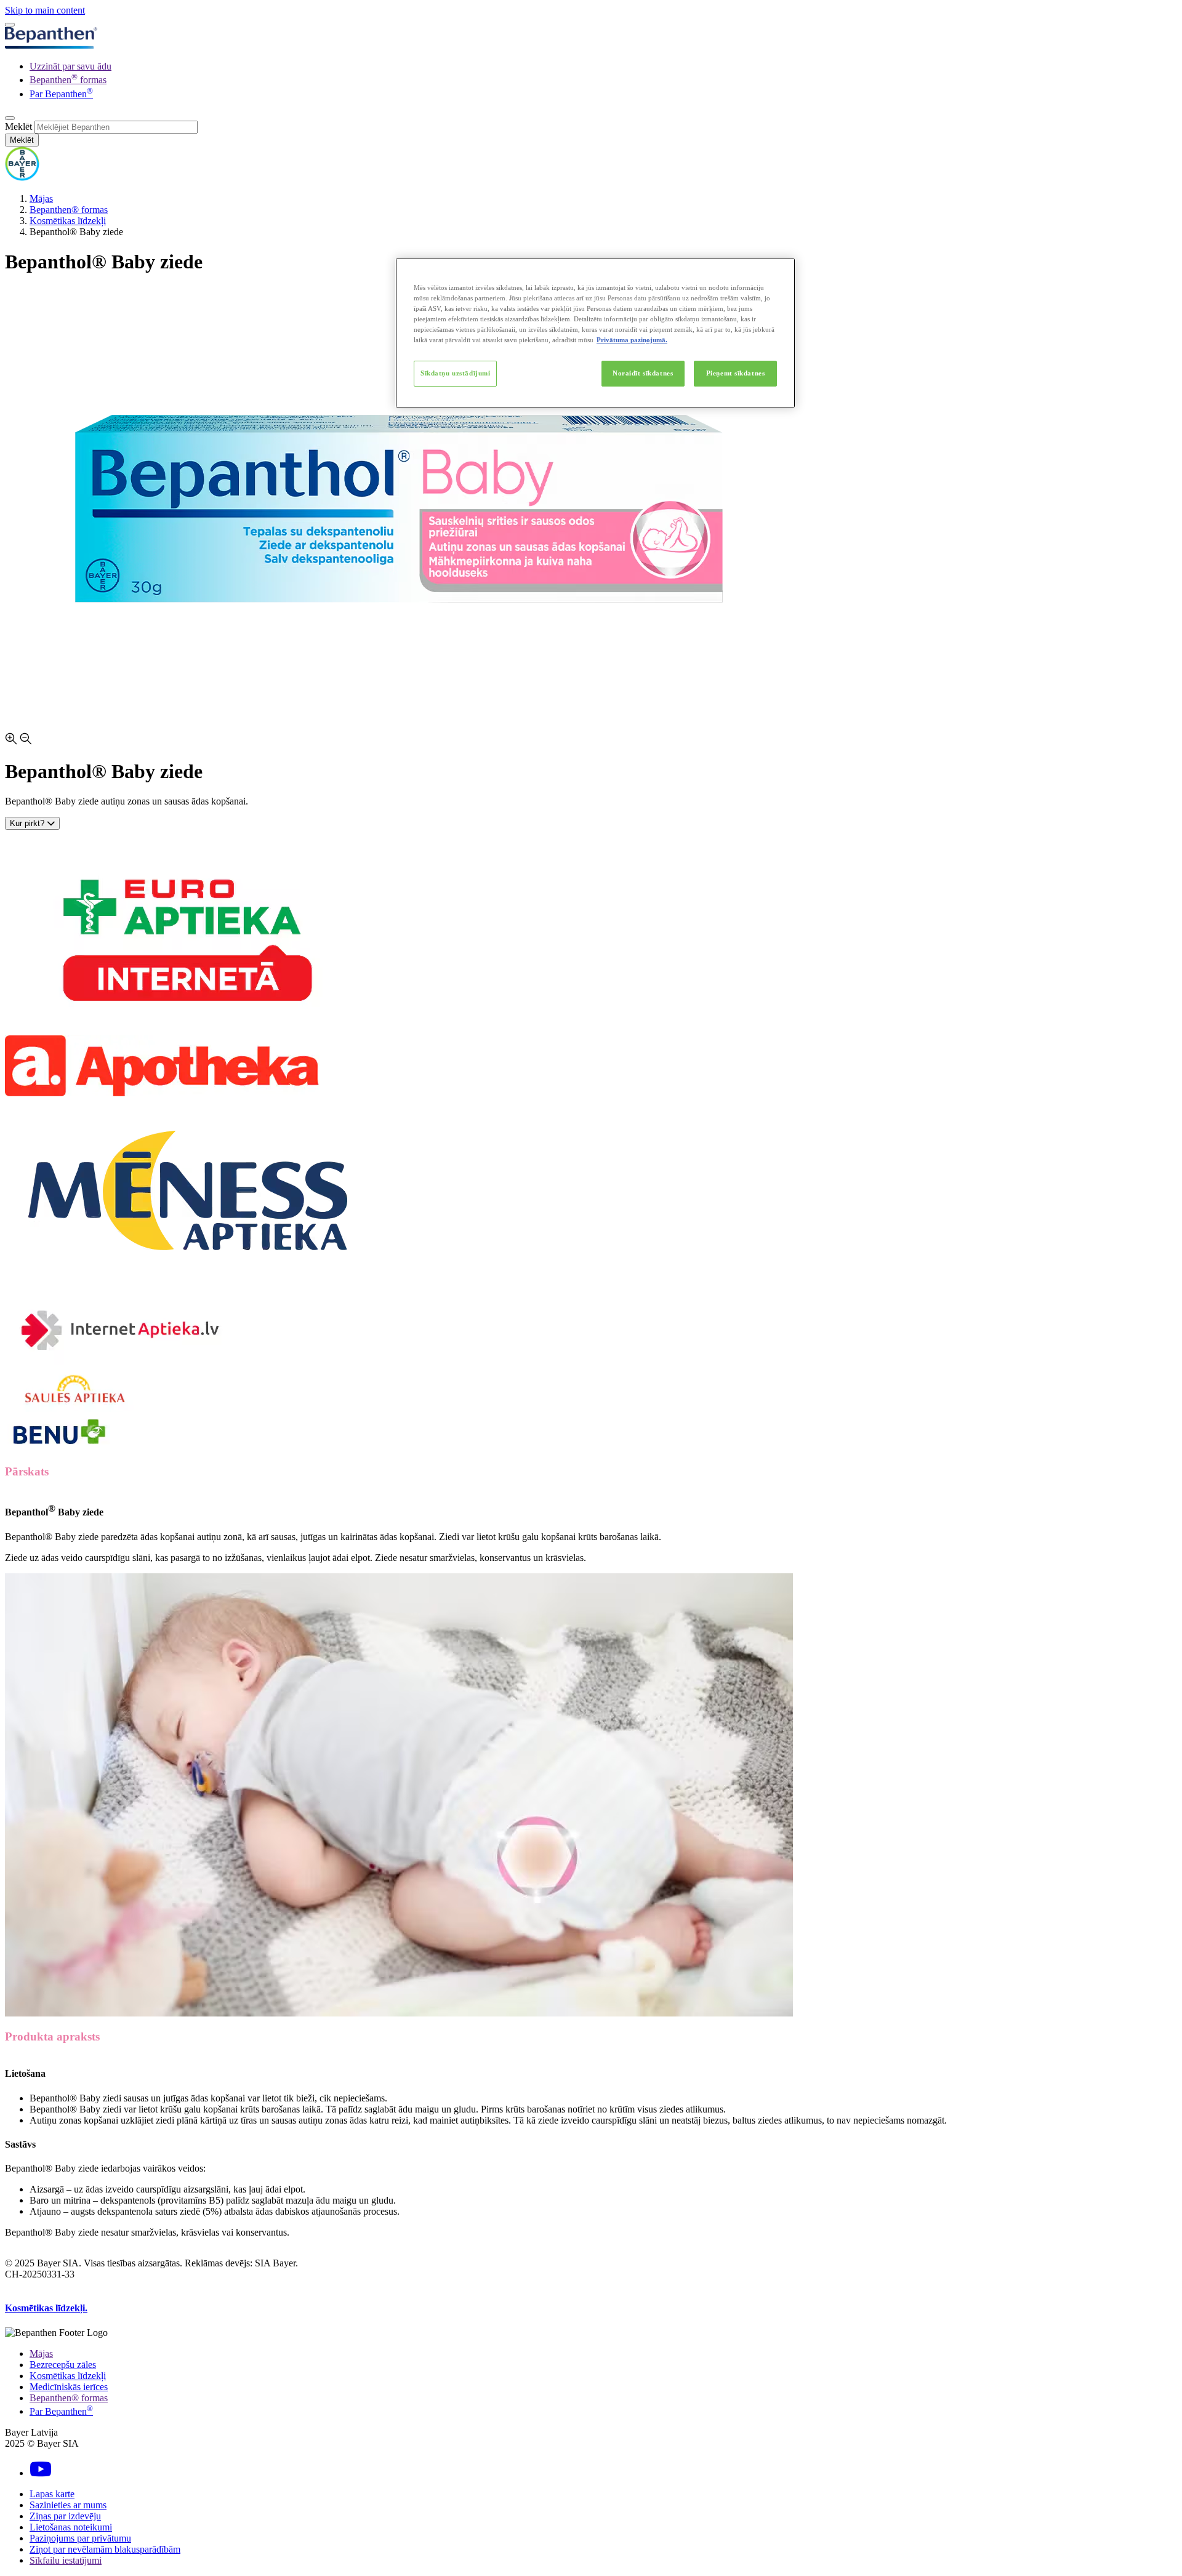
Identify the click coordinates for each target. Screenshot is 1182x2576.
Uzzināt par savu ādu (70, 66)
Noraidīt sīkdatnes (643, 373)
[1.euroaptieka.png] (181, 1029)
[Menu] (10, 25)
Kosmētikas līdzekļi (68, 221)
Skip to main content (45, 10)
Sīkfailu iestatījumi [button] (66, 2560)
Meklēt (18, 126)
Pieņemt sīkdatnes (736, 373)
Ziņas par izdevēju (65, 2516)
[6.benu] (58, 1447)
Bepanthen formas (68, 80)
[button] (591, 740)
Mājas (41, 199)
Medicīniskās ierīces (69, 2387)
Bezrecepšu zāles (63, 2365)
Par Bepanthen (61, 94)
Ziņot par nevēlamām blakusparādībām (105, 2549)
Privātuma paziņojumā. (632, 340)
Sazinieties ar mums (68, 2505)
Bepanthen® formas (69, 210)
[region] (595, 333)
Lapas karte (52, 2494)
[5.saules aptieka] (74, 1409)
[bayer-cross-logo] (22, 178)
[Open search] (10, 118)
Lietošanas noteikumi (71, 2527)
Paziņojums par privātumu (80, 2538)
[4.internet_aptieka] (121, 1364)
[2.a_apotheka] (162, 1093)
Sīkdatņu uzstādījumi (455, 373)
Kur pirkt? (28, 823)
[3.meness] (190, 1280)
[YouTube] (41, 2473)
